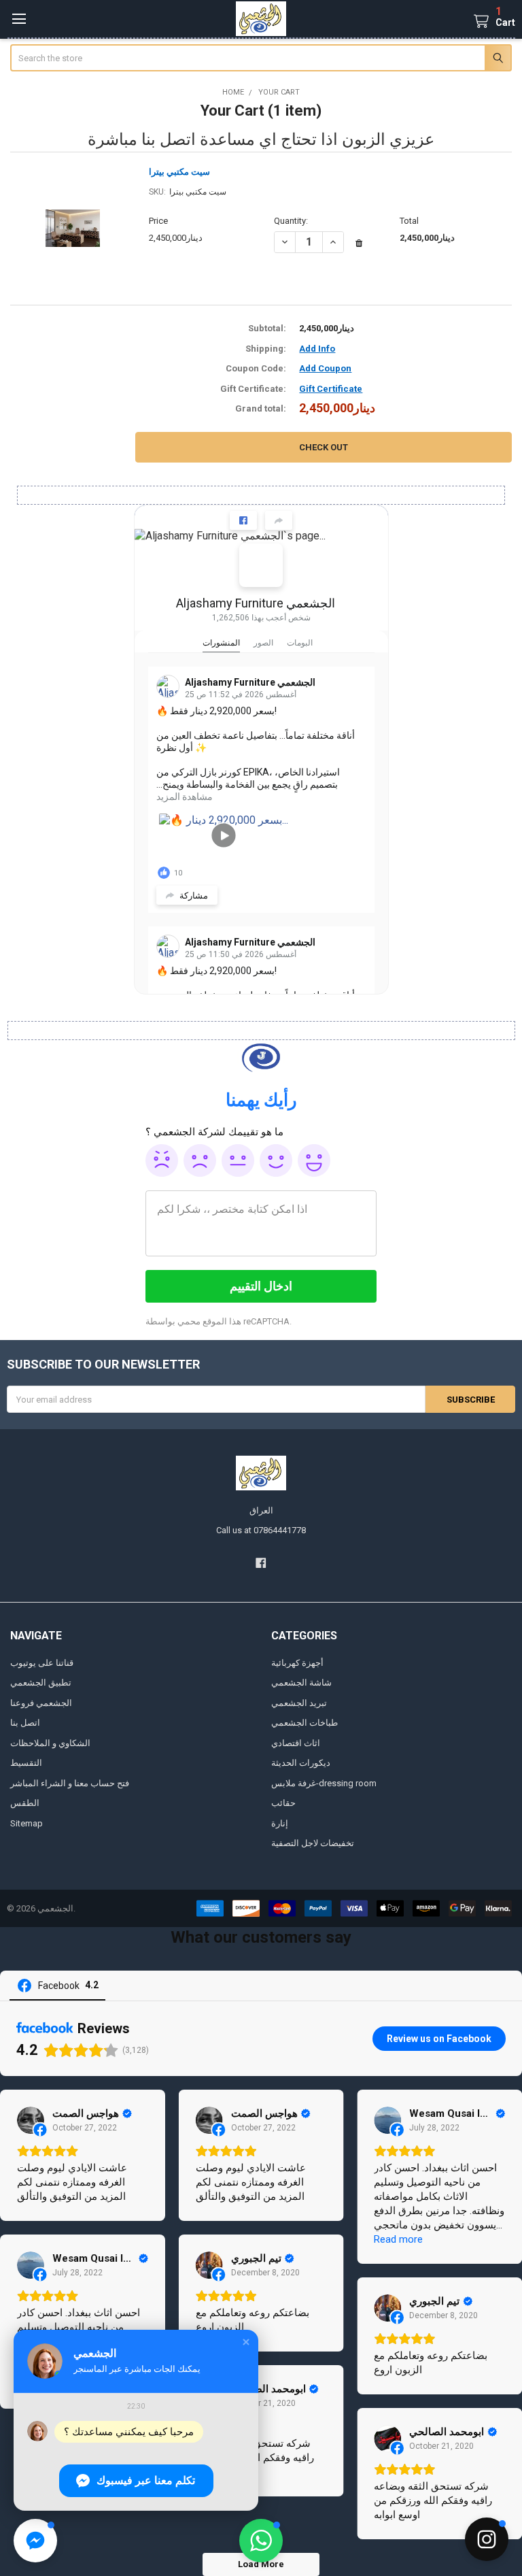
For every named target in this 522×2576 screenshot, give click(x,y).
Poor (200, 1160)
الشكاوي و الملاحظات (50, 1743)
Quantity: (291, 221)
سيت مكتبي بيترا (179, 172)
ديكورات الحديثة (301, 1763)
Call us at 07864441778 (261, 1530)
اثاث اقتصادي (296, 1743)
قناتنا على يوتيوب (42, 1663)
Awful (162, 1160)
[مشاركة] (279, 520)
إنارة (280, 1823)
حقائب (283, 1803)
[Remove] (359, 244)
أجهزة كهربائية (297, 1663)
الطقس (25, 1803)
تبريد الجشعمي (299, 1703)
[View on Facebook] (31, 2120)
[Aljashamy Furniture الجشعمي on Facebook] (261, 565)
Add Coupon (325, 368)
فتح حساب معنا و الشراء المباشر (70, 1783)
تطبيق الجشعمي (41, 1683)
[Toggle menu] (19, 19)
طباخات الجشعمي (304, 1723)
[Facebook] (261, 1563)
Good (276, 1160)
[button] (261, 2541)
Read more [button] (398, 2239)
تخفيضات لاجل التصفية (313, 1843)
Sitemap (27, 1823)
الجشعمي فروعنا (41, 1703)
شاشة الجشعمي (301, 1683)
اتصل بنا (25, 1723)
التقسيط (26, 1763)
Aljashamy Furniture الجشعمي (256, 603)
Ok (238, 1160)
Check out (324, 447)
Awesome (314, 1160)
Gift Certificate (331, 389)
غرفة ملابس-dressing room (324, 1783)
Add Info (317, 349)
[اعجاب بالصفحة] (243, 520)
